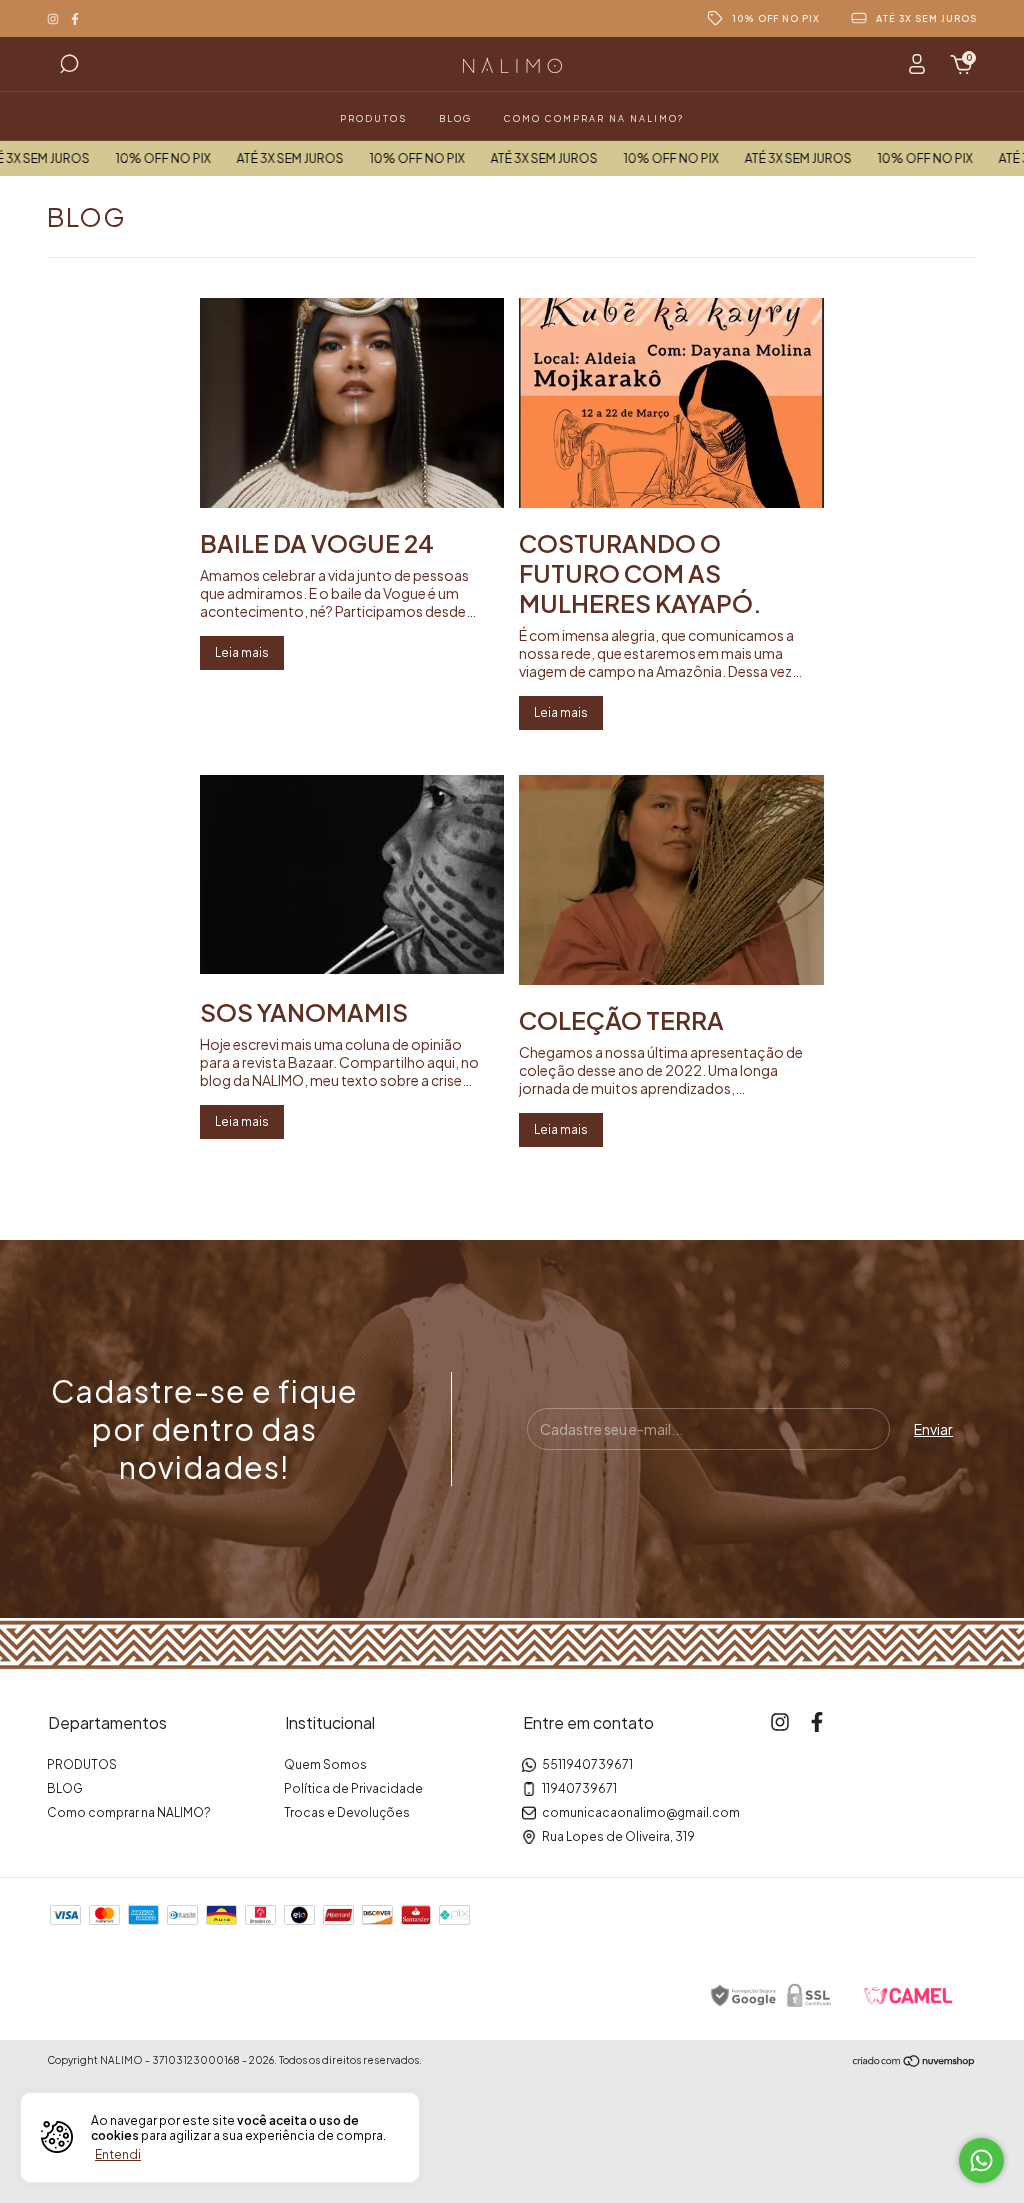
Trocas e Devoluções (347, 1812)
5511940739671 (587, 1764)
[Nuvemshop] (914, 2062)
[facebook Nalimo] (75, 18)
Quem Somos (325, 1764)
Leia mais (242, 652)
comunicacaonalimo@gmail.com (641, 1812)
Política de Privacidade (353, 1788)
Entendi (118, 2154)
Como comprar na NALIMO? (594, 118)
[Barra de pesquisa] (69, 67)
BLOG (455, 118)
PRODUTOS (373, 118)
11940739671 (579, 1788)
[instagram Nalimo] (54, 18)
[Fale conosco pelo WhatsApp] (981, 2160)
